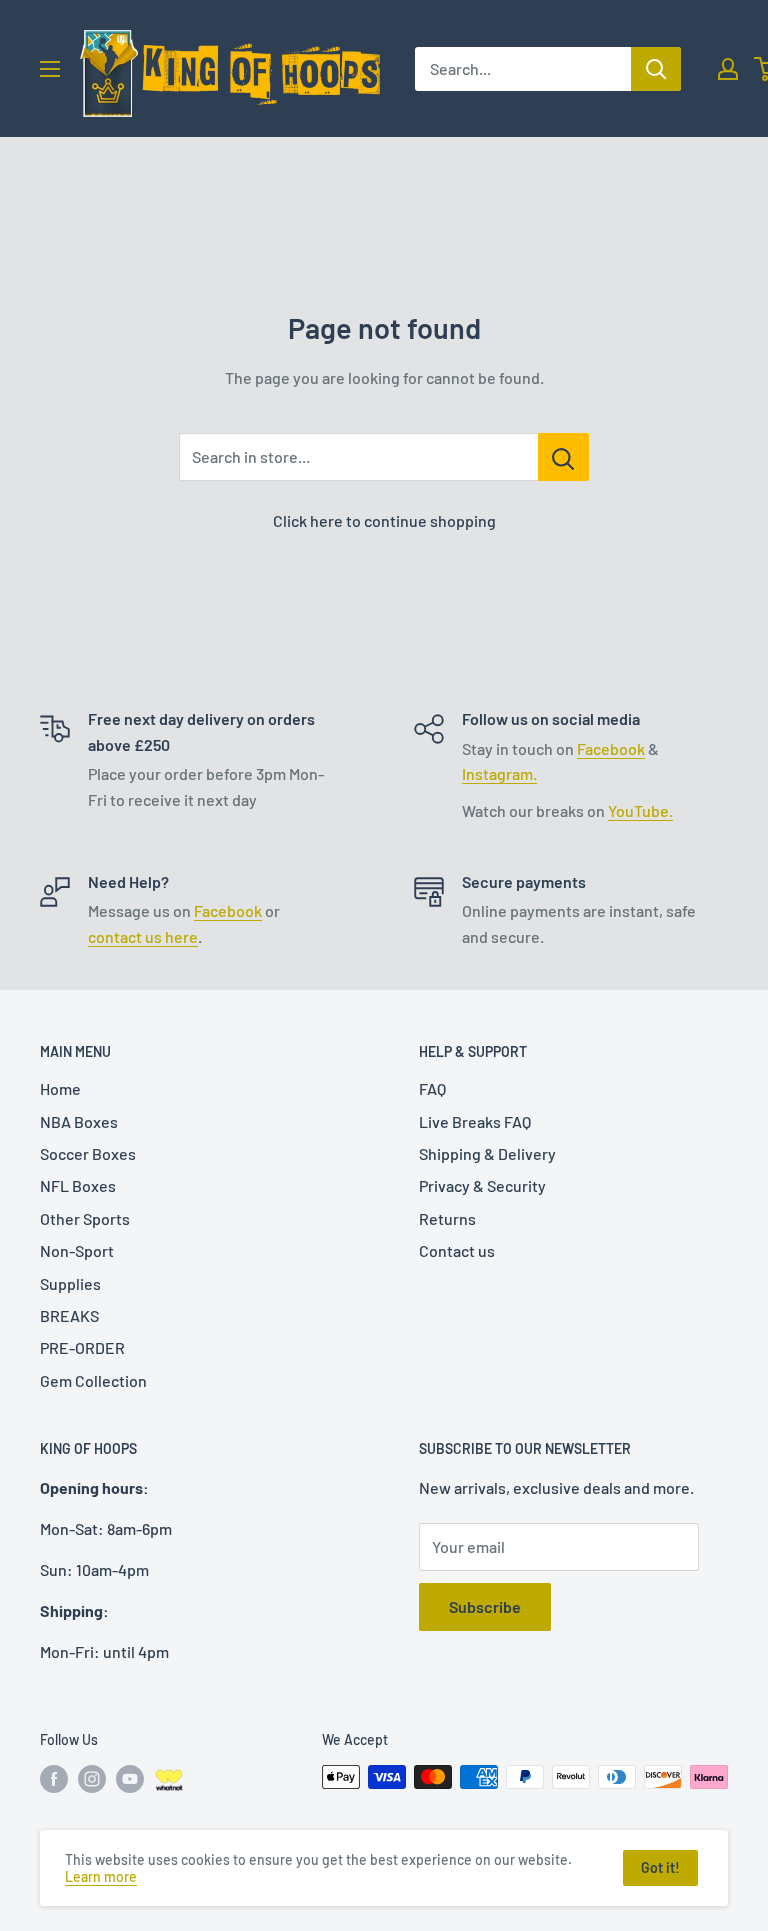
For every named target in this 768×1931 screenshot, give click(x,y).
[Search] (656, 69)
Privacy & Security (482, 1185)
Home (60, 1088)
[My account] (728, 69)
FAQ (432, 1088)
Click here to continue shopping (384, 520)
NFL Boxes (78, 1185)
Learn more (101, 1876)
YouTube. (640, 810)
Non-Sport (77, 1250)
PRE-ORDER (82, 1347)
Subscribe (485, 1606)
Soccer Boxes (88, 1153)
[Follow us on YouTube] (130, 1779)
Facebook (611, 748)
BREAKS (69, 1315)
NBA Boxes (79, 1121)
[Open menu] (50, 69)
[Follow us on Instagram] (92, 1779)
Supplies (70, 1283)
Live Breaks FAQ (475, 1121)
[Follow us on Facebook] (54, 1779)
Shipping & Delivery (487, 1153)
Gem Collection (93, 1380)
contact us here (143, 936)
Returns (447, 1218)
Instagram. (499, 773)
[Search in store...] (563, 457)
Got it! (660, 1867)
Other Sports (85, 1218)
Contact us (457, 1250)
